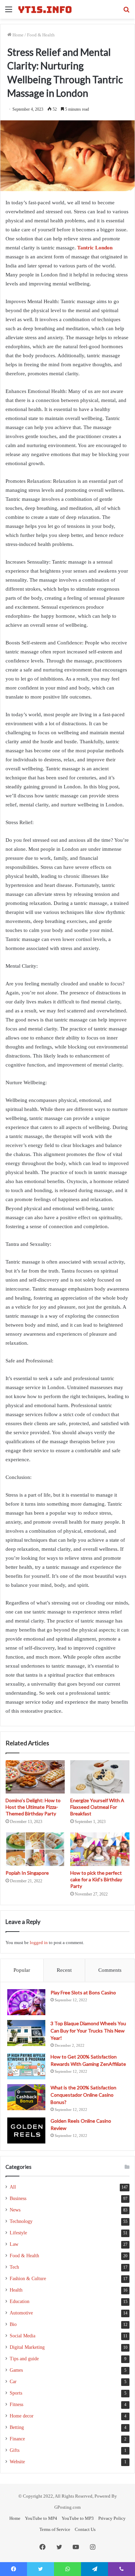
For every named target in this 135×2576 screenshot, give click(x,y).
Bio (13, 2324)
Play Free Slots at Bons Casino (83, 1992)
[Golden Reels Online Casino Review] (26, 2130)
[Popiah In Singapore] (35, 1849)
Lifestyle (18, 2233)
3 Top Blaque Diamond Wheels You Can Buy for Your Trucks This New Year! (88, 2031)
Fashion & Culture (28, 2279)
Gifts (15, 2450)
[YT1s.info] (45, 9)
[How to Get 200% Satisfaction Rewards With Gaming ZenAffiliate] (26, 2066)
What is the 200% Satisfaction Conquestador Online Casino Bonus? (83, 2095)
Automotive (21, 2313)
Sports (16, 2393)
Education (20, 2301)
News (15, 2210)
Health (16, 2290)
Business (18, 2198)
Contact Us (85, 2529)
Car (13, 2382)
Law (14, 2244)
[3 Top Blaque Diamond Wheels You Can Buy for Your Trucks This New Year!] (26, 2033)
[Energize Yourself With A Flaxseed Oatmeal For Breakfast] (100, 1777)
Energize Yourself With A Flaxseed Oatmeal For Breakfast (97, 1807)
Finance (17, 2439)
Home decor (22, 2416)
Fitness (16, 2404)
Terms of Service (55, 2529)
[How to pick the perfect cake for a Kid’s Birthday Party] (100, 1849)
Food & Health (41, 35)
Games (16, 2370)
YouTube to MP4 (41, 2518)
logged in (39, 1942)
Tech (14, 2267)
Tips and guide (24, 2359)
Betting (17, 2427)
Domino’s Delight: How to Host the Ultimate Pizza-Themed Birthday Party (33, 1807)
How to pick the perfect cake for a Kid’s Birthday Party (96, 1879)
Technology (21, 2221)
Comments (110, 1970)
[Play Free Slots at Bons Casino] (26, 2002)
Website (17, 2462)
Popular (22, 1970)
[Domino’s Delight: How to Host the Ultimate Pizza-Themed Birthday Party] (35, 1777)
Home (17, 35)
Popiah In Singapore (27, 1873)
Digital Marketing (27, 2347)
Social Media (22, 2336)
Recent (64, 1970)
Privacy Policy (112, 2518)
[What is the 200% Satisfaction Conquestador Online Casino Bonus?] (26, 2097)
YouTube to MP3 (78, 2518)
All (13, 2187)
